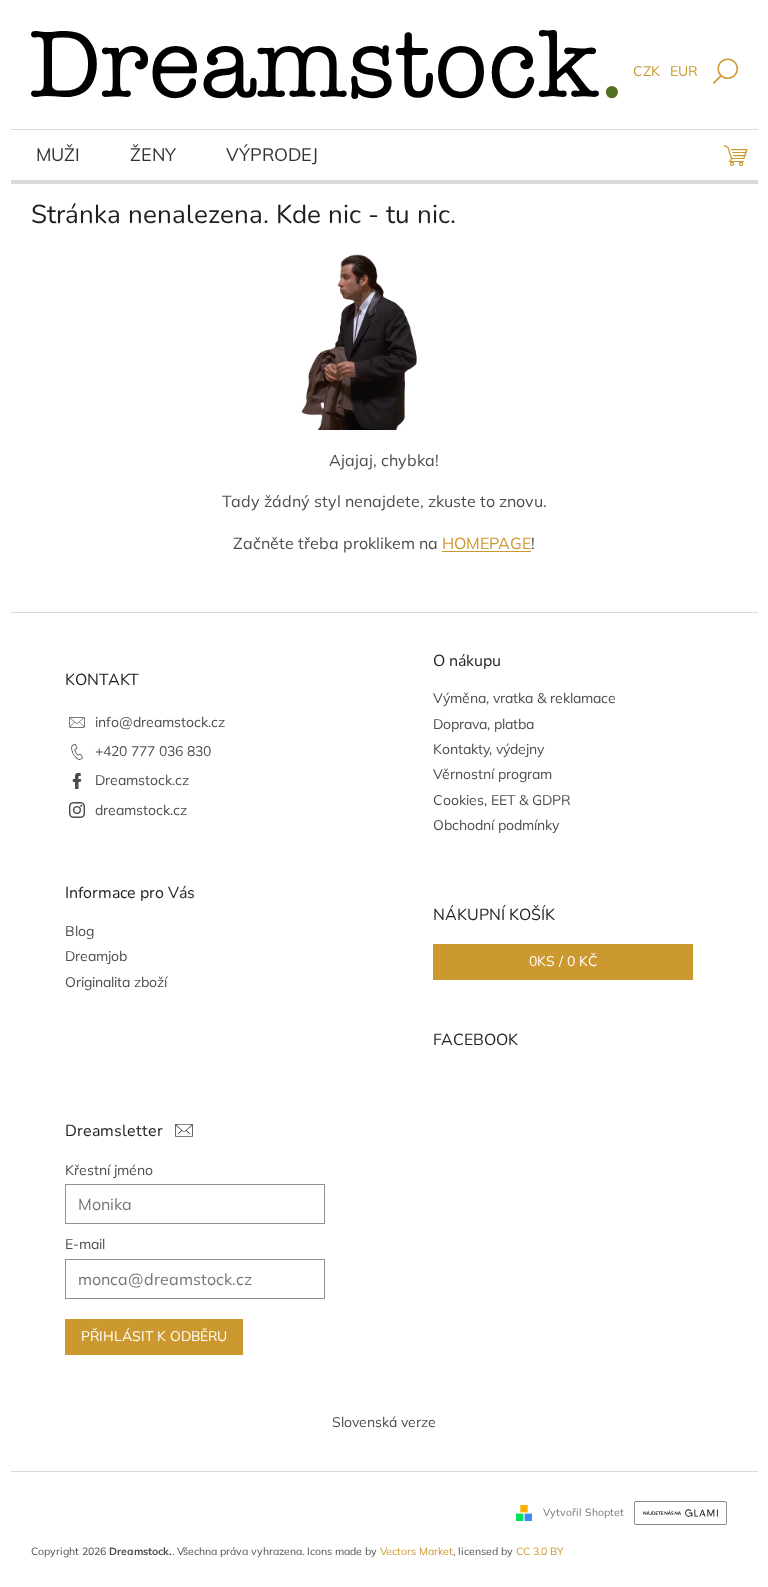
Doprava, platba (483, 724)
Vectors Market (416, 1551)
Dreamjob (96, 956)
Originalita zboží (116, 982)
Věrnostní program (492, 774)
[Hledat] (725, 72)
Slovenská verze (384, 1422)
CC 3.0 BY (539, 1551)
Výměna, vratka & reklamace (524, 698)
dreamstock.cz (141, 810)
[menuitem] (58, 157)
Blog (79, 931)
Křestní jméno (109, 1170)
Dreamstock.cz (142, 780)
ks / (563, 961)
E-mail (85, 1244)
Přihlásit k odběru (154, 1336)
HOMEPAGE (486, 543)
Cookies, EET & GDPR (502, 800)
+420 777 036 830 (153, 751)
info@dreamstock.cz (160, 722)
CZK (646, 71)
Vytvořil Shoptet (583, 1511)
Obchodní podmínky (496, 825)
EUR (684, 71)
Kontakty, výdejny (488, 749)
